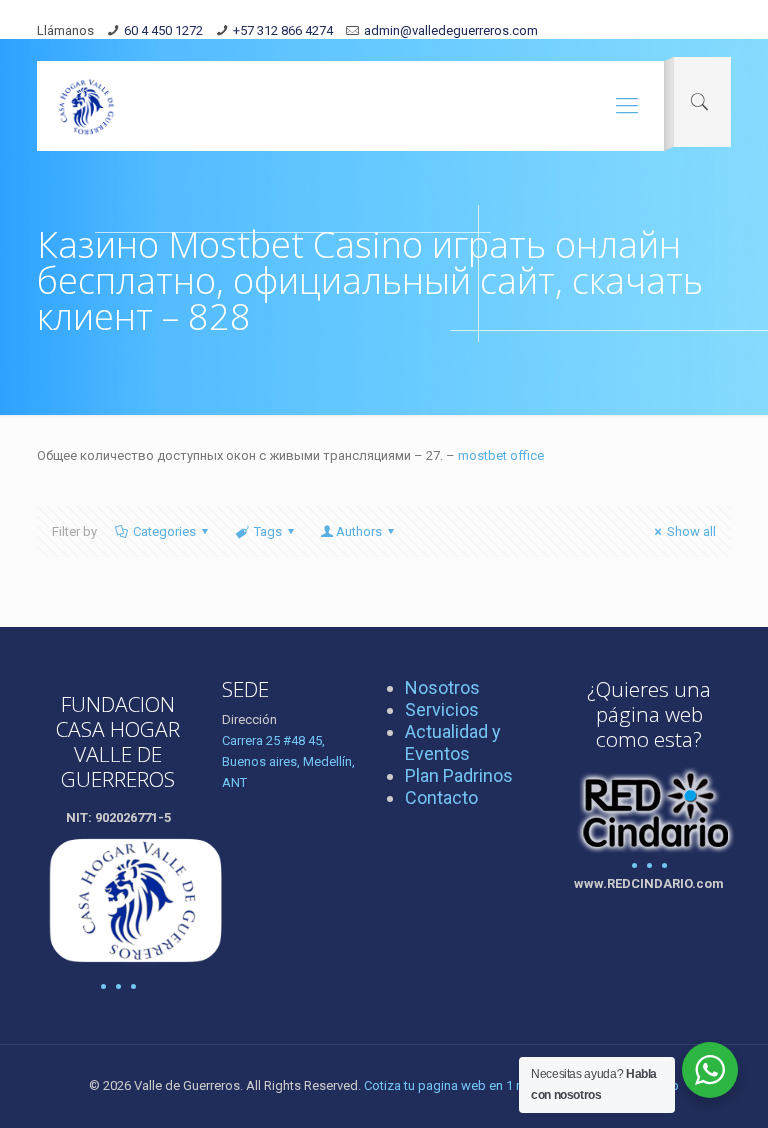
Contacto (441, 797)
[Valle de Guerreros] (86, 106)
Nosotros (442, 687)
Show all (691, 531)
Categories (164, 531)
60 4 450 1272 (163, 30)
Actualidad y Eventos (453, 742)
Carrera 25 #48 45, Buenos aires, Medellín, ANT (288, 761)
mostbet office (501, 455)
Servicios (442, 709)
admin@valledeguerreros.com (451, 30)
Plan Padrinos (459, 775)
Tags (268, 531)
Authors (359, 531)
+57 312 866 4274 (283, 30)
